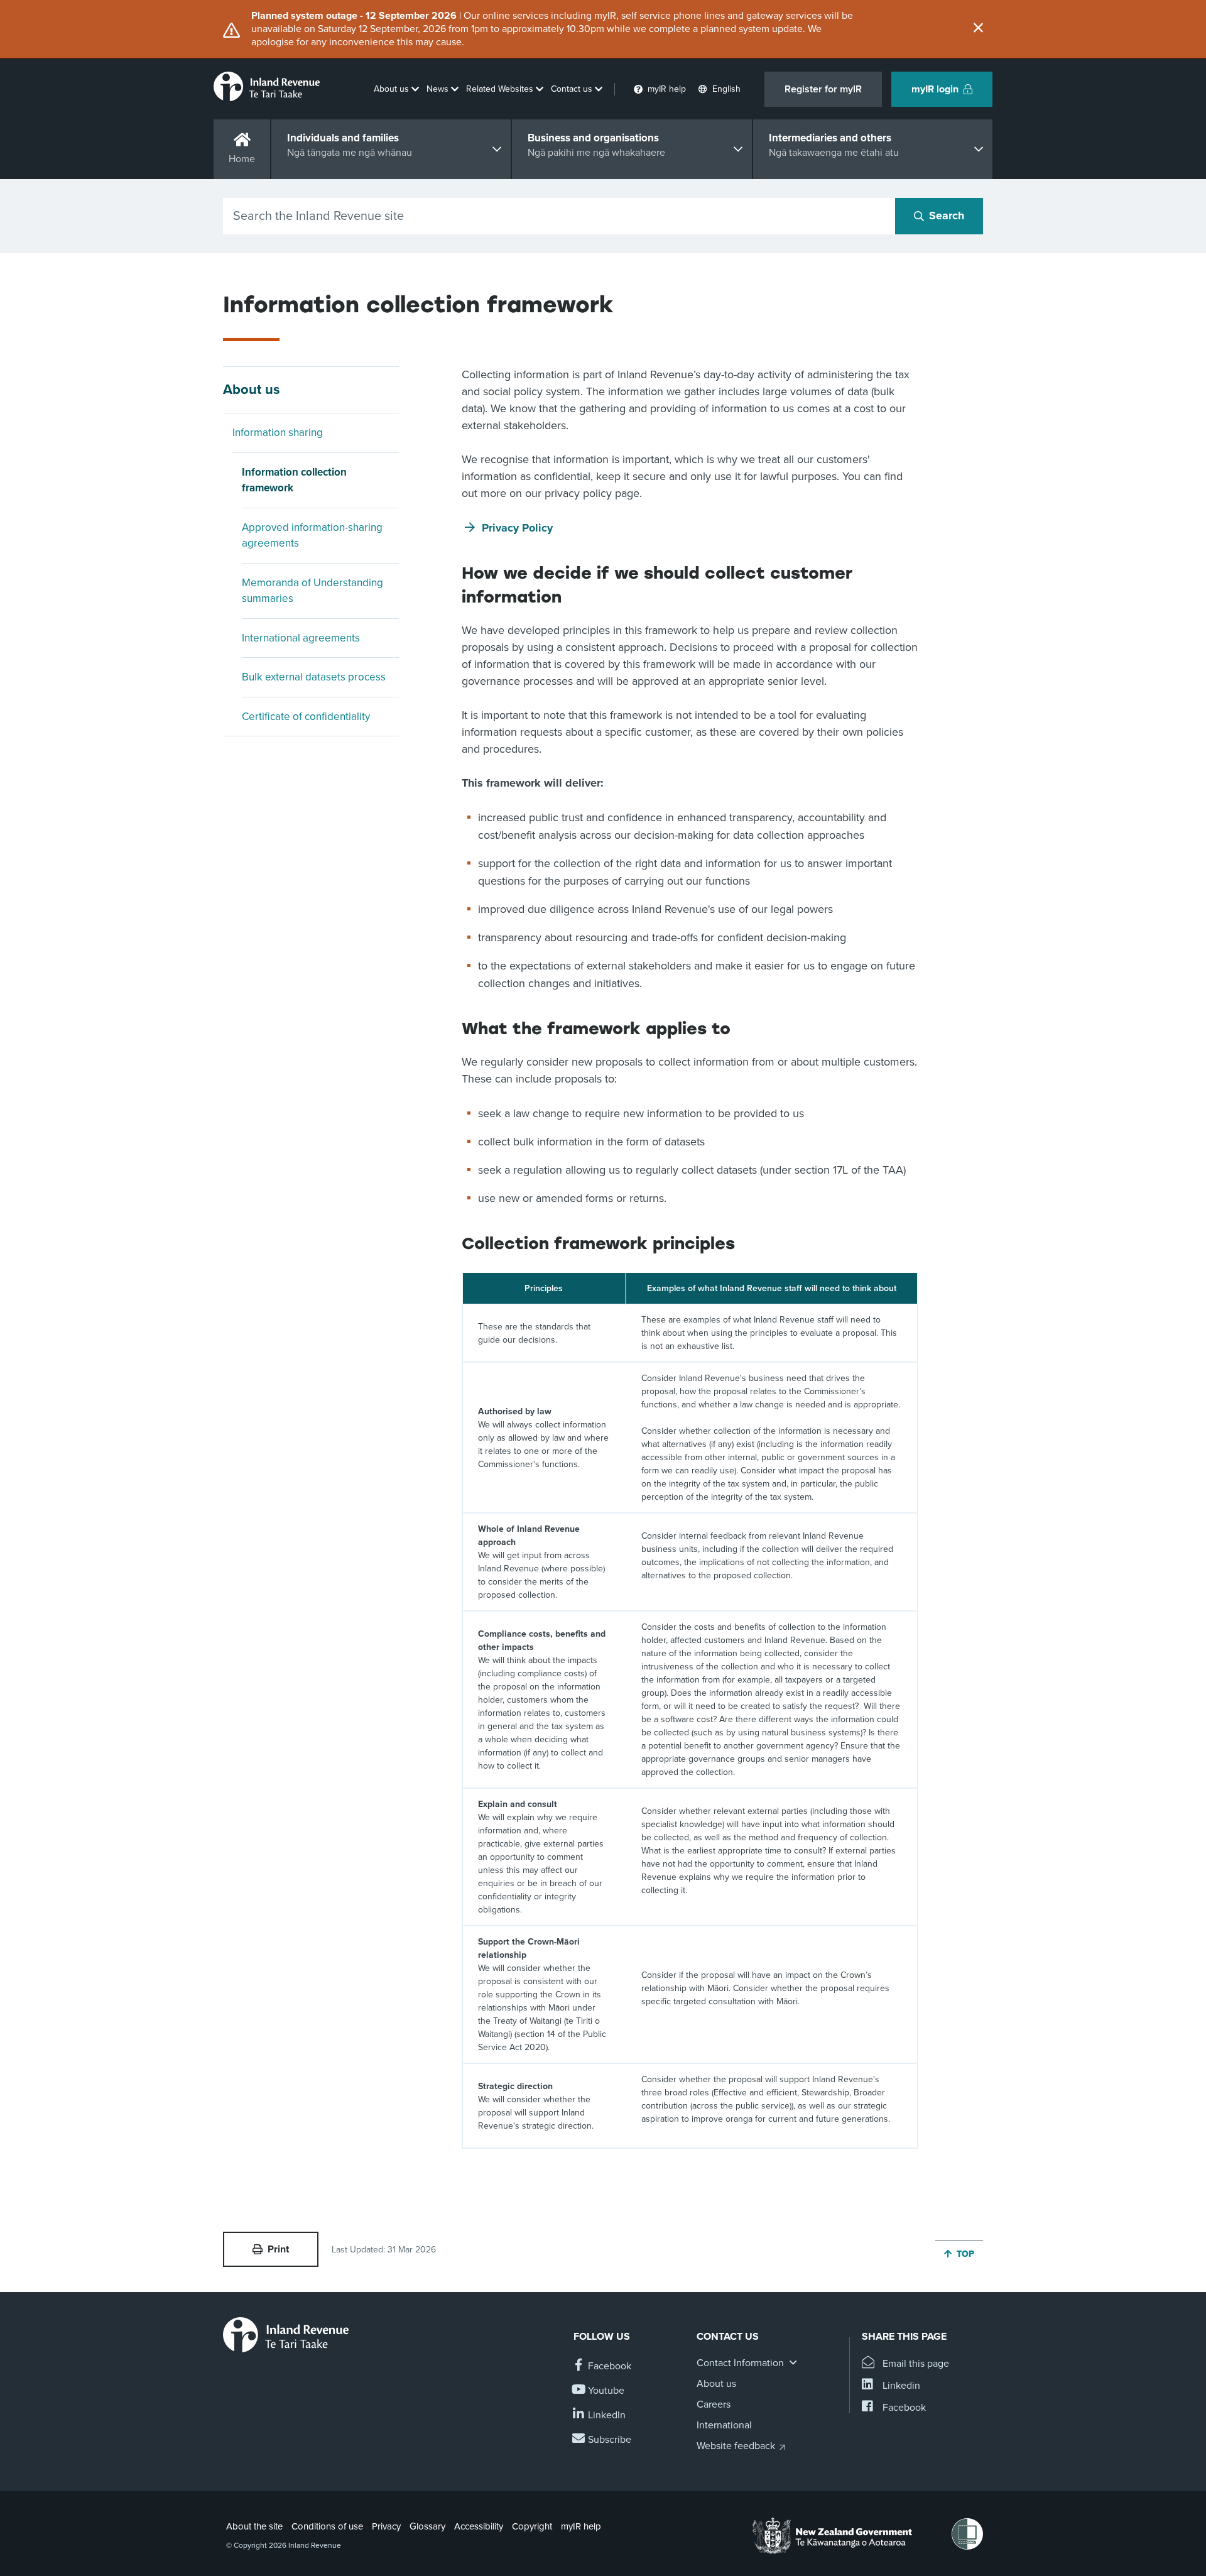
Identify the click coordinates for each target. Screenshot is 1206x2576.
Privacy (386, 2526)
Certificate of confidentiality (306, 717)
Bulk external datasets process (314, 677)
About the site (254, 2526)
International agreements (301, 638)
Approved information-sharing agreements (312, 536)
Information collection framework (294, 480)
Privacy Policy (517, 528)
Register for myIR (823, 89)
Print (278, 2249)
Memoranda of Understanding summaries (312, 591)
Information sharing (278, 433)
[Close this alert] (978, 29)
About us (252, 390)
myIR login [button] (935, 89)
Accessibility (479, 2526)
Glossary (427, 2526)
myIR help (581, 2526)
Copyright (532, 2526)
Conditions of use (327, 2526)
